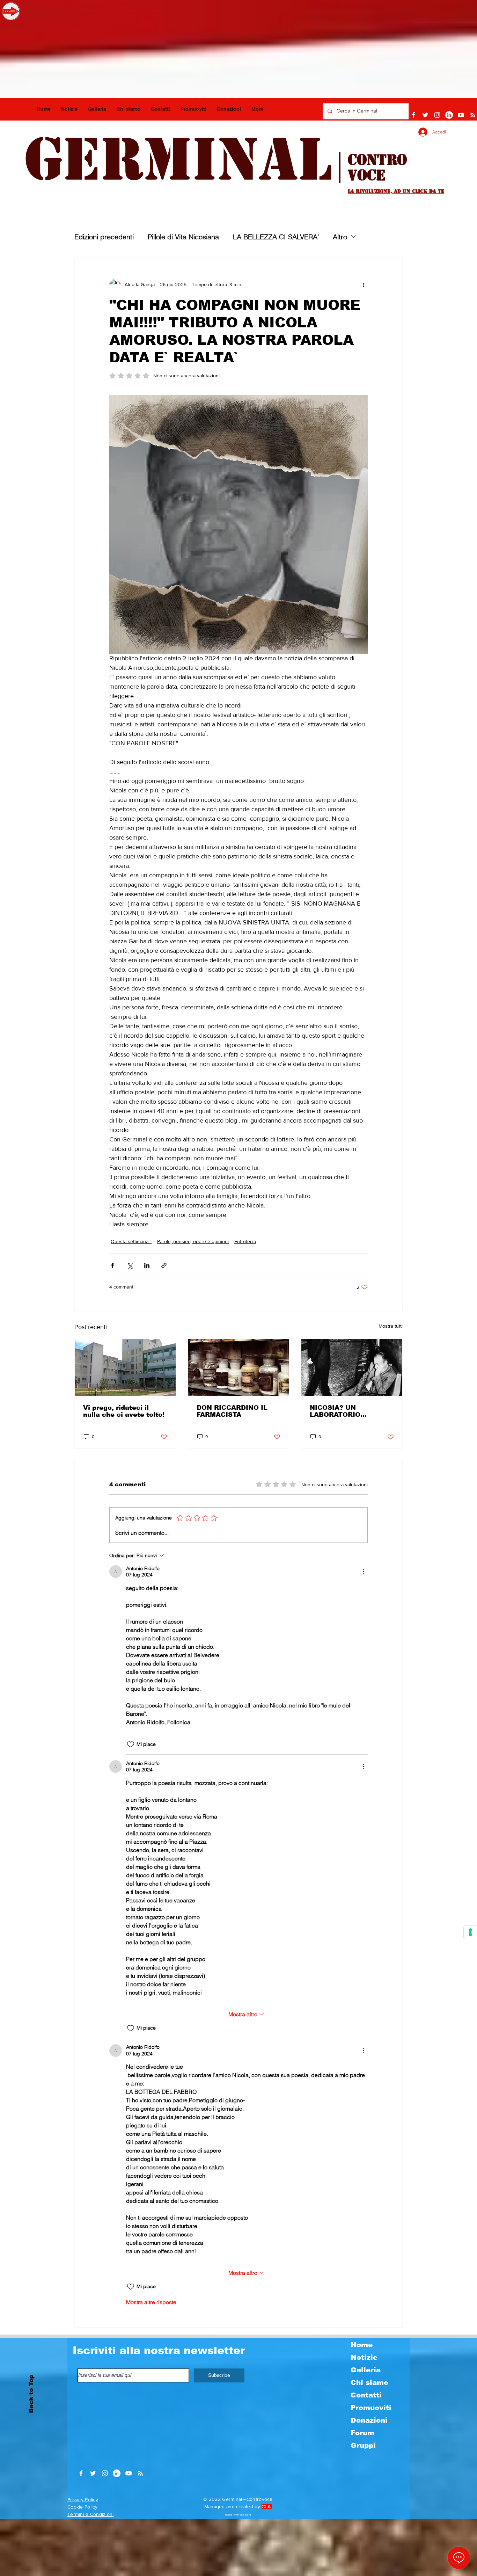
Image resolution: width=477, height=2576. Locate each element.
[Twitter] (425, 115)
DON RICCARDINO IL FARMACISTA (232, 1411)
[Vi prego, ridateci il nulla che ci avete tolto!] (125, 1367)
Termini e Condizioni (91, 2514)
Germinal (178, 159)
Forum (362, 2433)
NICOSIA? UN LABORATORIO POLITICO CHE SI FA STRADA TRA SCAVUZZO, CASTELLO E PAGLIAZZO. (350, 1411)
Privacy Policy (83, 2499)
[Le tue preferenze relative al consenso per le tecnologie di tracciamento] (470, 1932)
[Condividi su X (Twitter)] (130, 1265)
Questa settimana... (131, 1241)
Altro (340, 237)
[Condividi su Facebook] (113, 1265)
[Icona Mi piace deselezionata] (131, 1744)
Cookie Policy (83, 2507)
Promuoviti (371, 2408)
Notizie (364, 2357)
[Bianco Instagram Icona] (437, 115)
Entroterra (245, 1241)
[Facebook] (413, 115)
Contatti (366, 2395)
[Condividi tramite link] (164, 1265)
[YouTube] (461, 115)
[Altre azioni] (364, 284)
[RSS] (473, 115)
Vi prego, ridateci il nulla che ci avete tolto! (124, 1411)
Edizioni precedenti (104, 237)
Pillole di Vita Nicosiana (183, 237)
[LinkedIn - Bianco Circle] (449, 115)
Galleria (366, 2370)
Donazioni (369, 2420)
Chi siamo (369, 2382)
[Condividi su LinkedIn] (147, 1265)
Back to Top (31, 2394)
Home (362, 2345)
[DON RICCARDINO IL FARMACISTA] (239, 1367)
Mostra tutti (391, 1326)
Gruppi (363, 2445)
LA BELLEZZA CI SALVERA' (276, 237)
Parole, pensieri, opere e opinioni (193, 1241)
